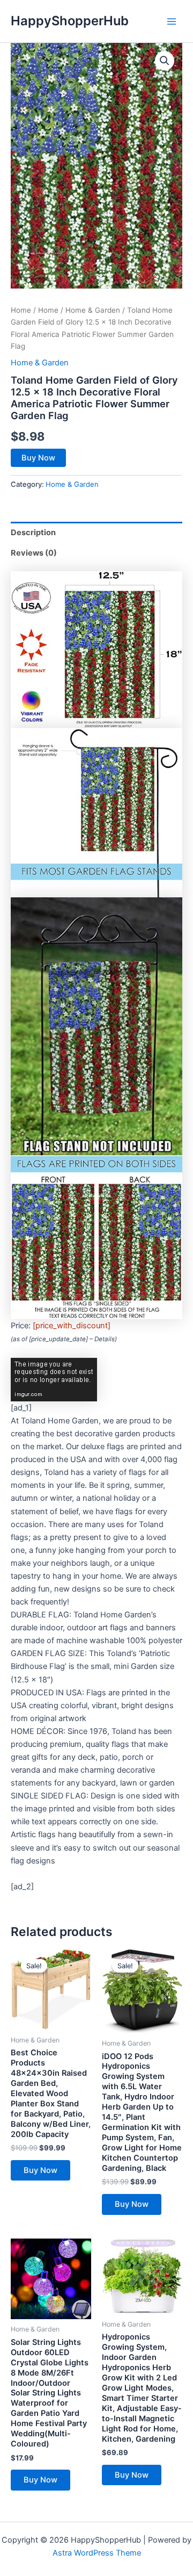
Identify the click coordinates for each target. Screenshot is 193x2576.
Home (21, 310)
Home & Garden (93, 310)
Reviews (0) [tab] (34, 553)
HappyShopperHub (70, 21)
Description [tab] (33, 533)
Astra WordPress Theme (97, 2553)
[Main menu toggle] (172, 21)
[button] (165, 61)
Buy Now (38, 458)
